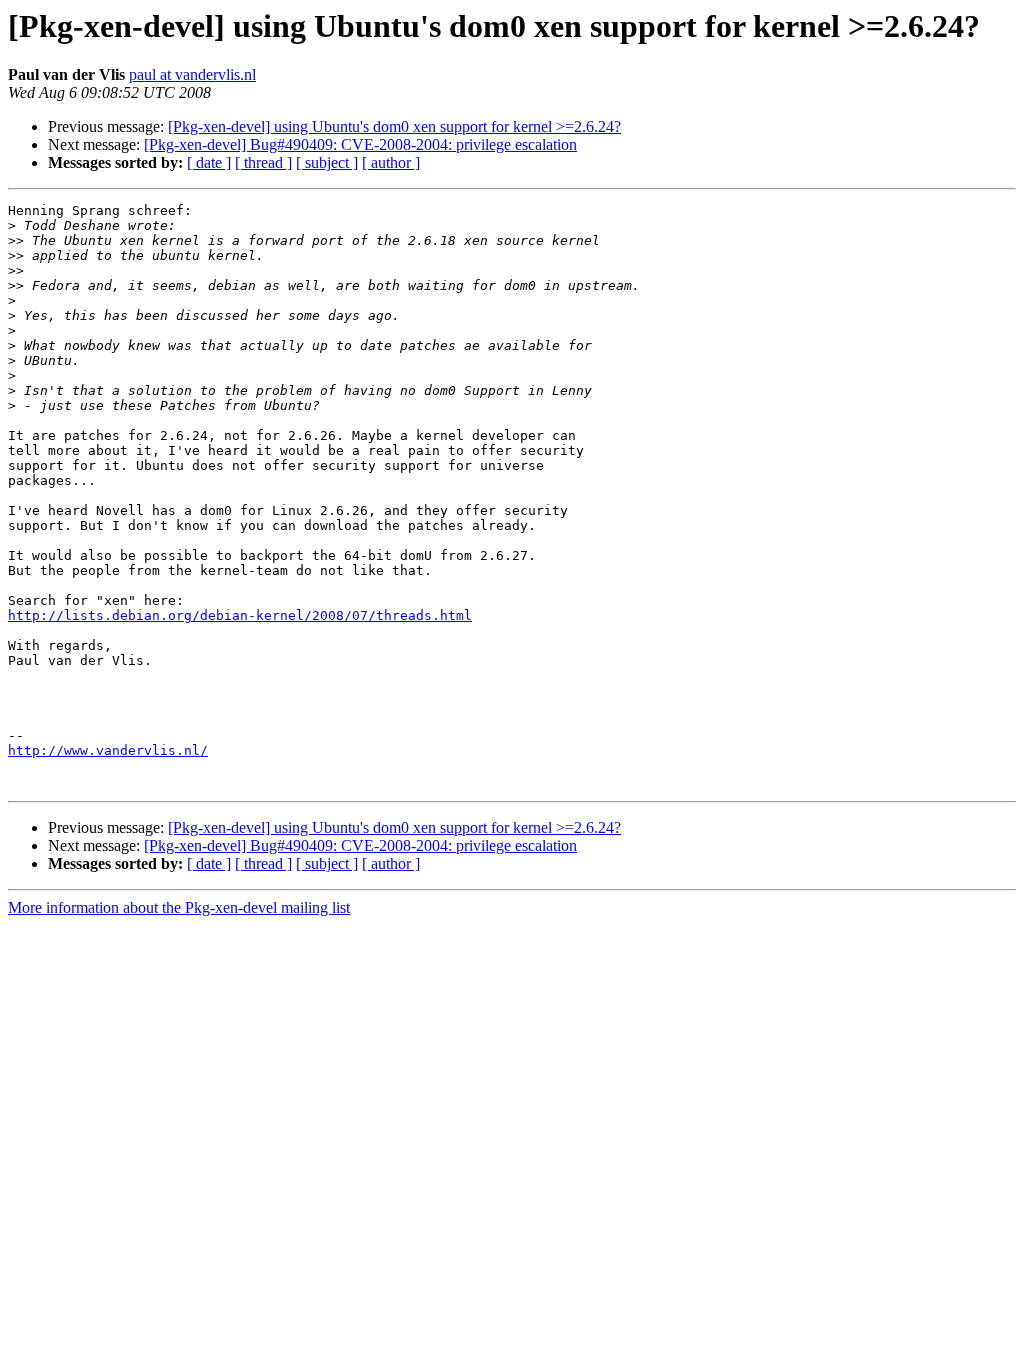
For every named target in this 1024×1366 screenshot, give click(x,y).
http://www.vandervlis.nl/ (108, 750)
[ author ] (391, 162)
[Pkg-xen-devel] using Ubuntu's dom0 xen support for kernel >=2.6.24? (394, 126)
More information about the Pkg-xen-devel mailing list (179, 907)
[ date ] (209, 162)
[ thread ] (263, 162)
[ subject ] (327, 162)
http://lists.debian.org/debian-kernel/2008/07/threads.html (240, 615)
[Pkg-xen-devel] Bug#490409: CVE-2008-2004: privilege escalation (360, 144)
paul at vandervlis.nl (192, 74)
